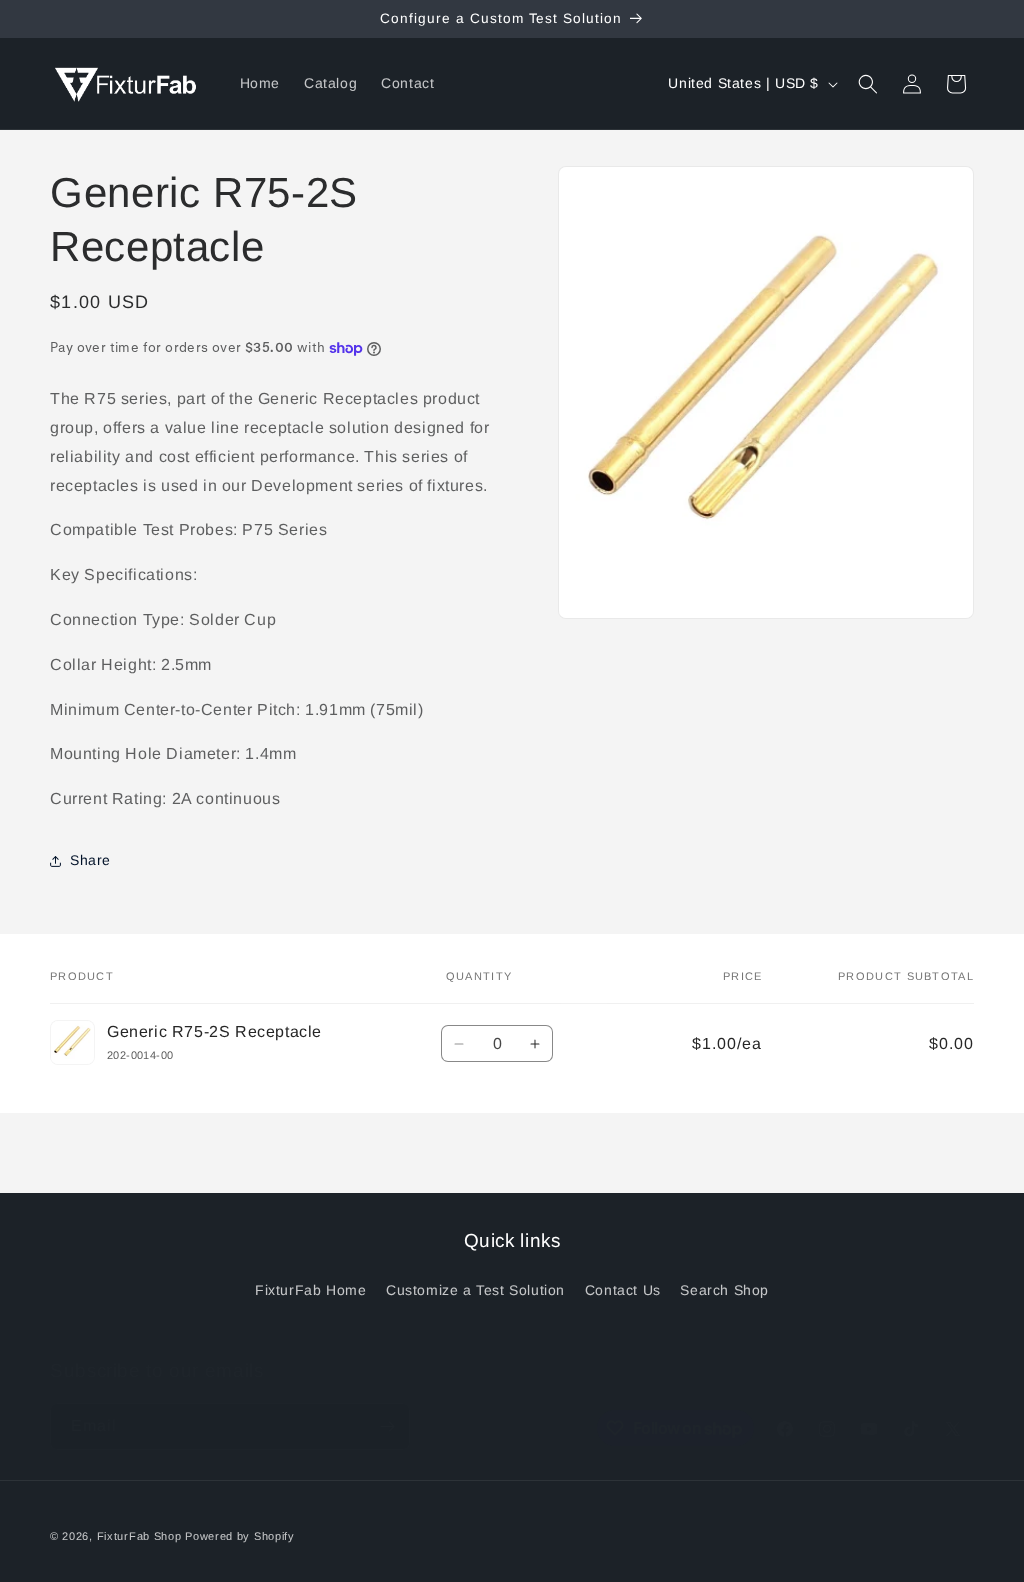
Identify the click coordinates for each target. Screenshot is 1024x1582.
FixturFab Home (310, 1290)
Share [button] (90, 860)
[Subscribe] (387, 1426)
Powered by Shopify (240, 1536)
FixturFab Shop (139, 1536)
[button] (868, 84)
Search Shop (724, 1290)
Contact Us (623, 1290)
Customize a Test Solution (475, 1290)
